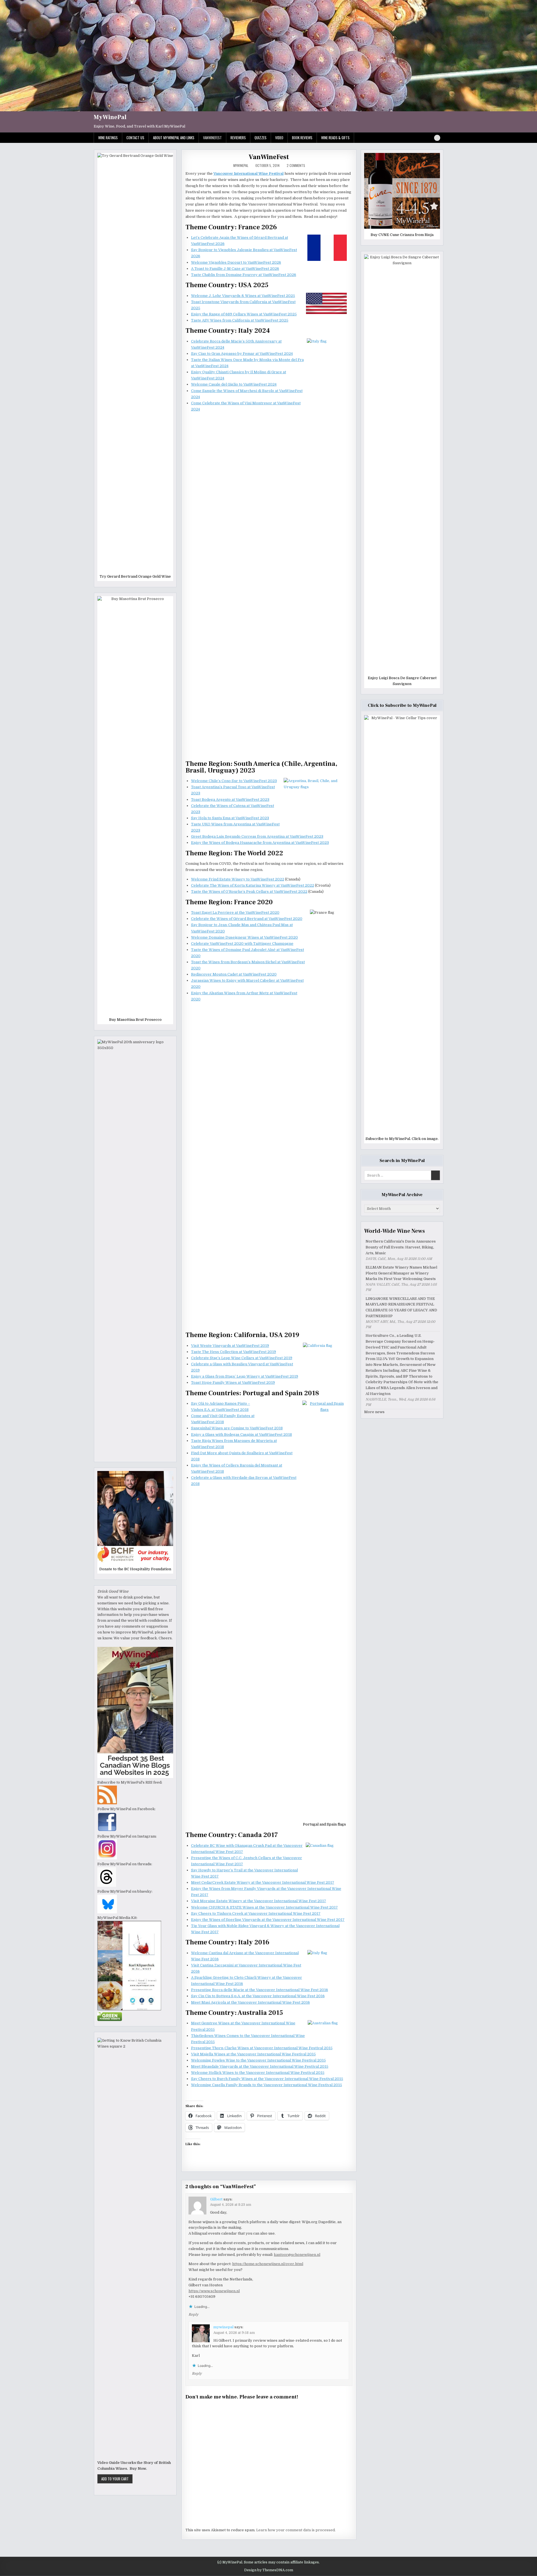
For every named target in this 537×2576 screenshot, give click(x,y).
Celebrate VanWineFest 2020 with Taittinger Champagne (242, 944)
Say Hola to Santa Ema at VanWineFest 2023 (230, 818)
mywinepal (241, 166)
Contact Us (135, 138)
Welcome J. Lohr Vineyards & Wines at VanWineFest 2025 (243, 296)
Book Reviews (302, 138)
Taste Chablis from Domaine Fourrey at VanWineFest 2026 (244, 275)
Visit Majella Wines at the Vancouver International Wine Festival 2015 (253, 2054)
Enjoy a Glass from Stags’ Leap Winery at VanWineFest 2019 (245, 1376)
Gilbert (216, 2199)
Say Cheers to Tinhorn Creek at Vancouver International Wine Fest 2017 (256, 1913)
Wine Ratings (108, 138)
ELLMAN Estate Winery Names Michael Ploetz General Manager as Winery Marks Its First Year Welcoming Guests (401, 1273)
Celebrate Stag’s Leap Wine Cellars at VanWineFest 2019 (242, 1358)
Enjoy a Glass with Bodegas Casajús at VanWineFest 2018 (242, 1435)
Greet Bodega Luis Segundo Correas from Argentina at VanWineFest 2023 (257, 836)
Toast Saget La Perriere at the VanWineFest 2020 (235, 912)
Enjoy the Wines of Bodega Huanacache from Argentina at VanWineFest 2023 (260, 843)
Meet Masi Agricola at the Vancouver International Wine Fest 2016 (250, 2002)
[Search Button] (437, 138)
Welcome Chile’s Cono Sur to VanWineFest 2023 (234, 781)
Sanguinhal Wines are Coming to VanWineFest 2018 (237, 1428)
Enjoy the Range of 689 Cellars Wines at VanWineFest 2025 (244, 314)
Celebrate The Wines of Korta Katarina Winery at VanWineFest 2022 (253, 885)
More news (374, 1412)
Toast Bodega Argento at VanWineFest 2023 (230, 800)
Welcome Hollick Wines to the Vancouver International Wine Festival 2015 (258, 2073)
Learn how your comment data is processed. (296, 2530)
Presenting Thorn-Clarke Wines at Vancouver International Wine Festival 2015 (262, 2048)
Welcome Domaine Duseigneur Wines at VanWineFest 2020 (244, 937)
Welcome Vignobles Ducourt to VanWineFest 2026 (236, 262)
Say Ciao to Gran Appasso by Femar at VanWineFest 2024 (242, 354)
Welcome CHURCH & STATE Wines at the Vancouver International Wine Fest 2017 (264, 1907)
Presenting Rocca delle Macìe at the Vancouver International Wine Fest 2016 (260, 1990)
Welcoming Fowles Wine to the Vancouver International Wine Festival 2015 (258, 2060)
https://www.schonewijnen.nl (214, 2291)
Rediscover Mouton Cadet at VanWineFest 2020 (234, 974)
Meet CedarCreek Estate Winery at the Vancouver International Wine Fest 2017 (263, 1882)
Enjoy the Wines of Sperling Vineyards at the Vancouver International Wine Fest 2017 (268, 1920)
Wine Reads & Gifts (335, 138)
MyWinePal (110, 117)
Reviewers (238, 138)
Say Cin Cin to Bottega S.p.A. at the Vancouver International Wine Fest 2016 (258, 1996)
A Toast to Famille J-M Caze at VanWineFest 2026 (235, 269)
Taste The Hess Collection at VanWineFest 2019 (234, 1352)
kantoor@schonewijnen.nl (297, 2255)
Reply (193, 2315)
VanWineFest (212, 138)
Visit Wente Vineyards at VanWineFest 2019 (230, 1346)
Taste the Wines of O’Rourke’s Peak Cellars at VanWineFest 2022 (249, 892)
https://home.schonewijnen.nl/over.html (268, 2264)
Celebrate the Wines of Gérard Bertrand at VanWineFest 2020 (247, 919)
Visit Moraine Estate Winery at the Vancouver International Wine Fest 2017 (259, 1901)
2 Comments (296, 166)
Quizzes (261, 138)
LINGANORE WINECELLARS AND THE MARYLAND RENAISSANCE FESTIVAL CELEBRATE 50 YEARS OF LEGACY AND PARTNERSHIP (401, 1307)
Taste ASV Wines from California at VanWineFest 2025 (240, 320)
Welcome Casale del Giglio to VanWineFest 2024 (234, 384)
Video (279, 138)
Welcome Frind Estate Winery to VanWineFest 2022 (238, 879)
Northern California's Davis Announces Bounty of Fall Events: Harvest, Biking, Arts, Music (401, 1247)
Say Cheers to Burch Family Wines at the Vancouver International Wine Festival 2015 (267, 2079)
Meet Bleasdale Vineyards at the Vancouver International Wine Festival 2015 (260, 2066)
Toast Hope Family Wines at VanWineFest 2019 (233, 1383)
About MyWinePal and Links (174, 138)
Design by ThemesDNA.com (269, 2570)
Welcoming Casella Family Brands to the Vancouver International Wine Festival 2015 (267, 2085)
